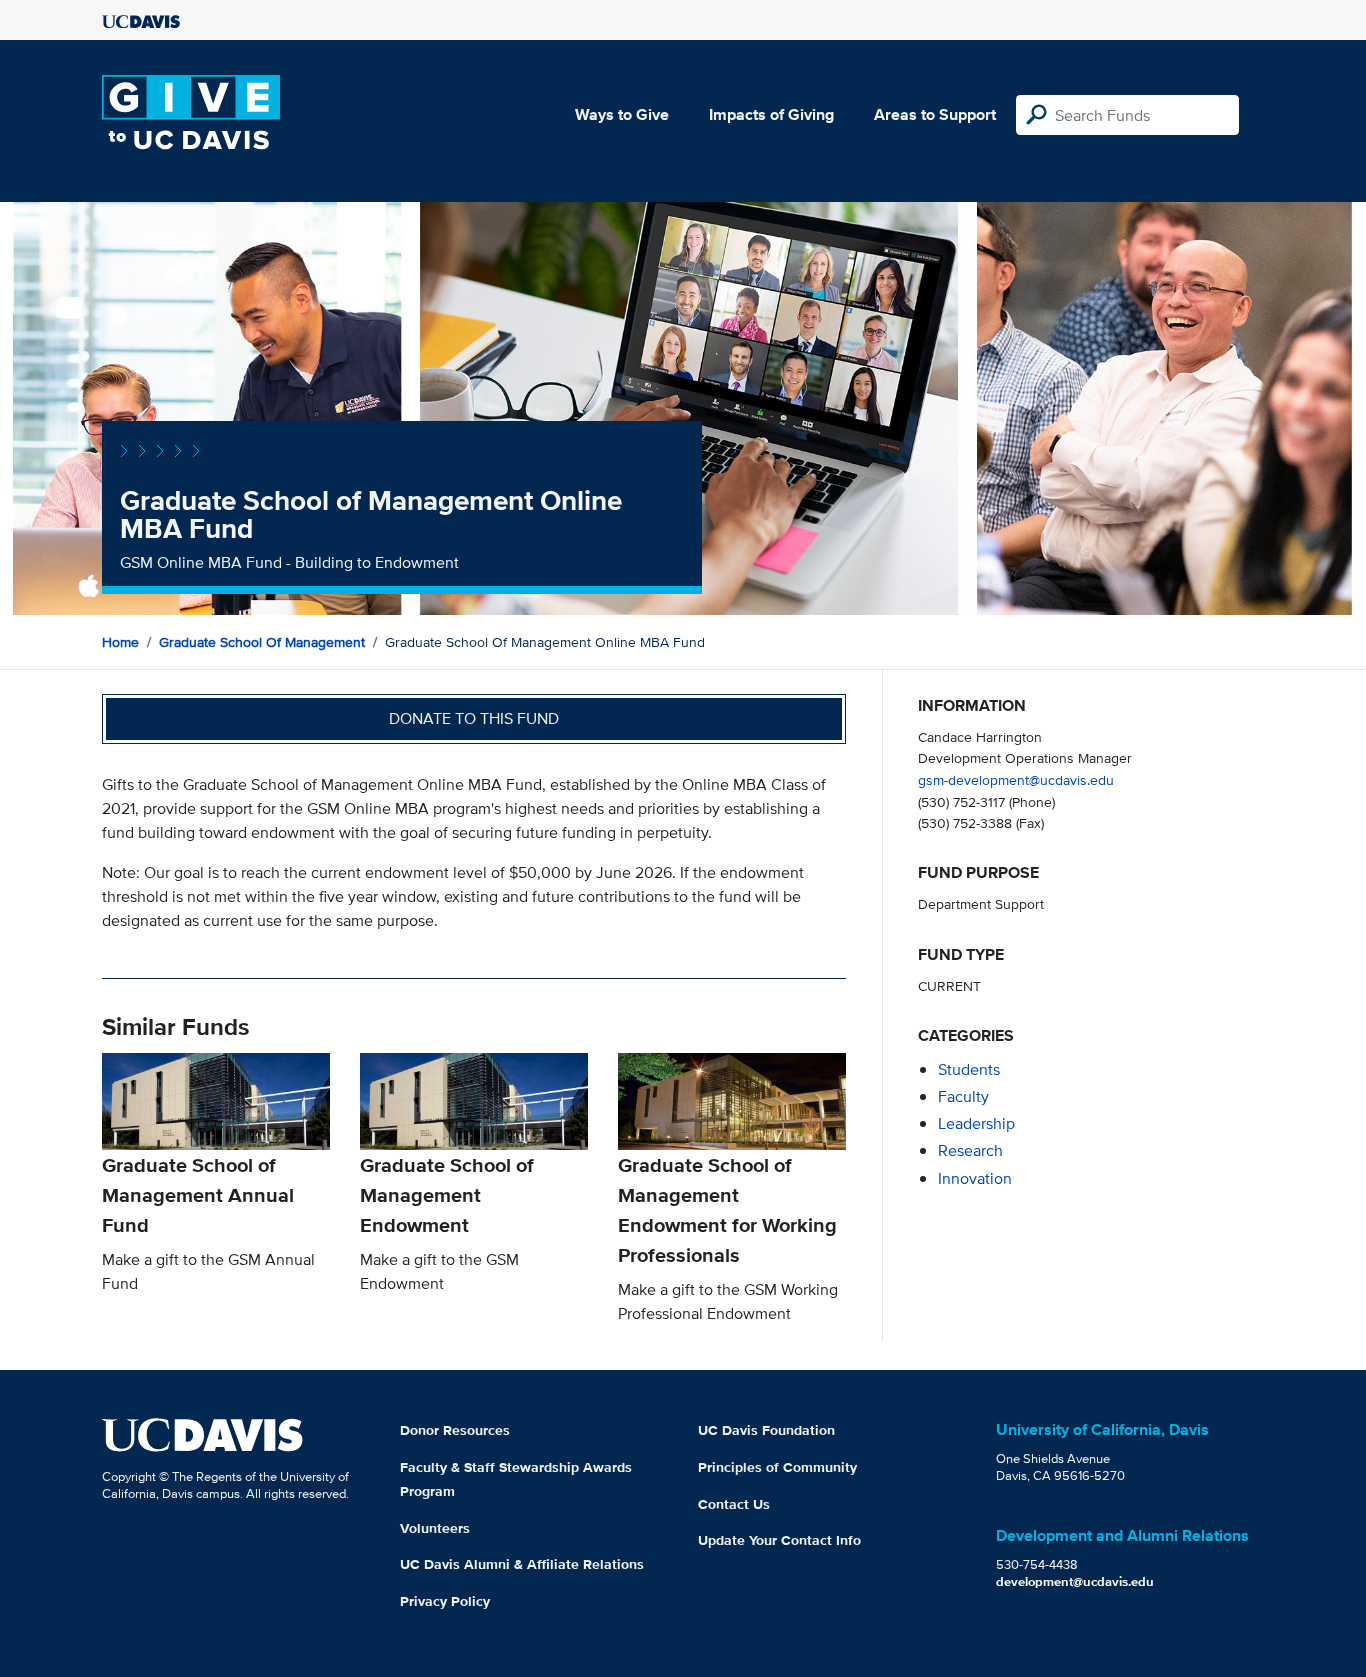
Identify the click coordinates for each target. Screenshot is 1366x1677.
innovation (975, 1178)
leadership (976, 1123)
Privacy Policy (445, 1601)
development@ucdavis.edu (1075, 1581)
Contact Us (734, 1504)
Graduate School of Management (262, 642)
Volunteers (435, 1528)
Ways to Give (622, 114)
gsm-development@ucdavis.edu (1016, 779)
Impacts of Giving (771, 114)
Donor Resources (455, 1430)
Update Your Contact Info (779, 1540)
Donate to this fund (474, 718)
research (970, 1150)
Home (120, 642)
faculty (963, 1096)
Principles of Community (777, 1467)
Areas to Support (935, 114)
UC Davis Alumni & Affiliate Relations (522, 1564)
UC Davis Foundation (766, 1430)
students (969, 1069)
